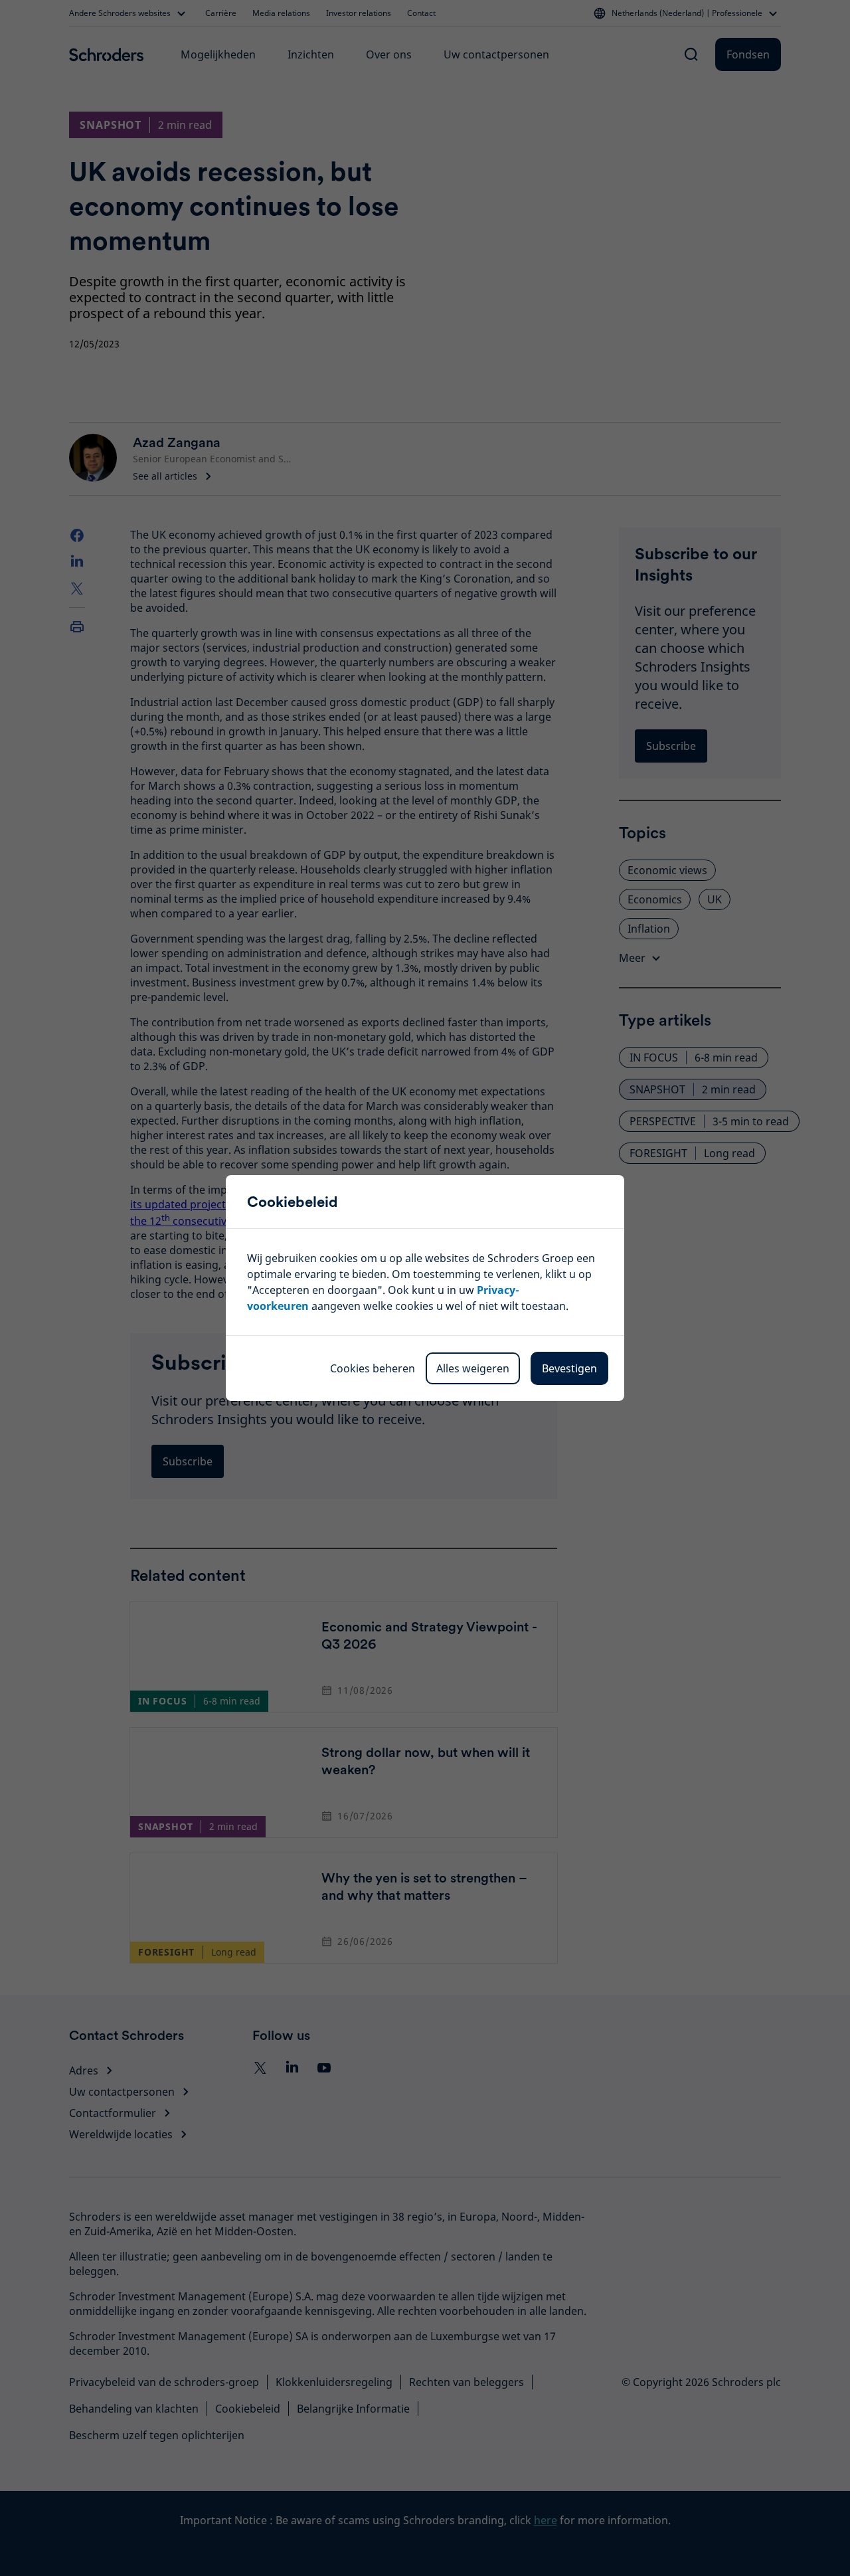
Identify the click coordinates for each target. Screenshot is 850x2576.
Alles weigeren (473, 1368)
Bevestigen (569, 1368)
